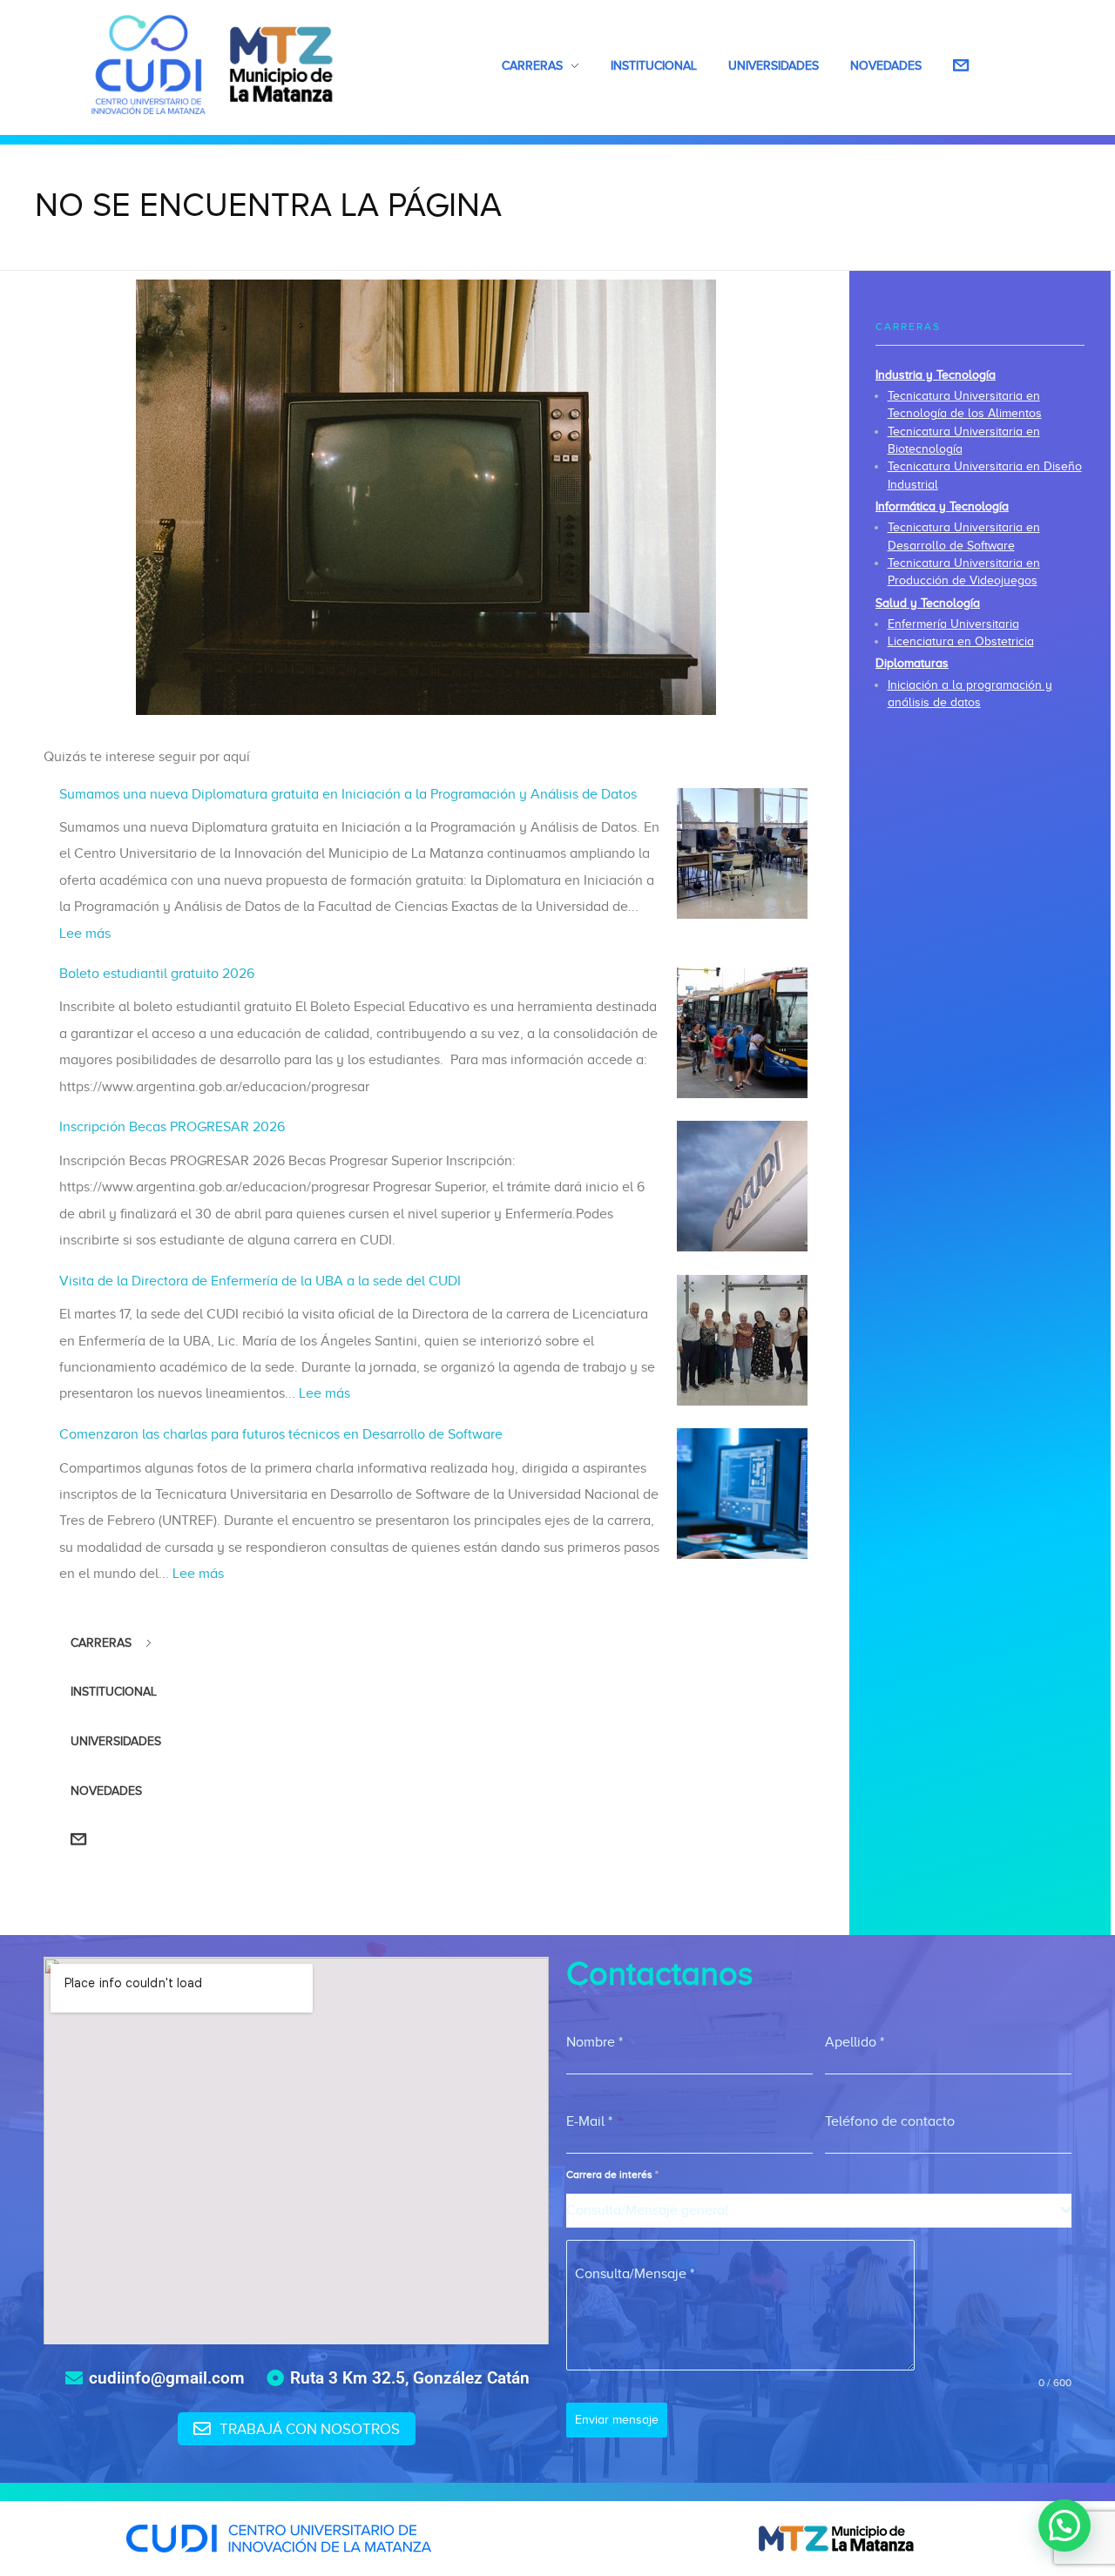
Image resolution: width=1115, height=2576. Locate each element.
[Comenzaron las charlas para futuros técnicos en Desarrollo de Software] (742, 1494)
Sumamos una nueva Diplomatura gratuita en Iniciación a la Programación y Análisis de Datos (348, 794)
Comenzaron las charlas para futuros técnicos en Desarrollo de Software (281, 1434)
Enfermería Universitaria (953, 624)
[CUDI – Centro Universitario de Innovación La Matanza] (213, 64)
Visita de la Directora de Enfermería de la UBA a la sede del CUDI (260, 1281)
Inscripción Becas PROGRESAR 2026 (172, 1127)
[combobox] (819, 2211)
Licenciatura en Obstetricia (961, 641)
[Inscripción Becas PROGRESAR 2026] (742, 1186)
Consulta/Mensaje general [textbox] (647, 2210)
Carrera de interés (612, 2175)
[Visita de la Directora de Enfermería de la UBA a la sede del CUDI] (742, 1340)
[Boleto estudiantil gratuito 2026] (742, 1033)
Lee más (85, 934)
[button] (1064, 2525)
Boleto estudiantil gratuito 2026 (157, 974)
